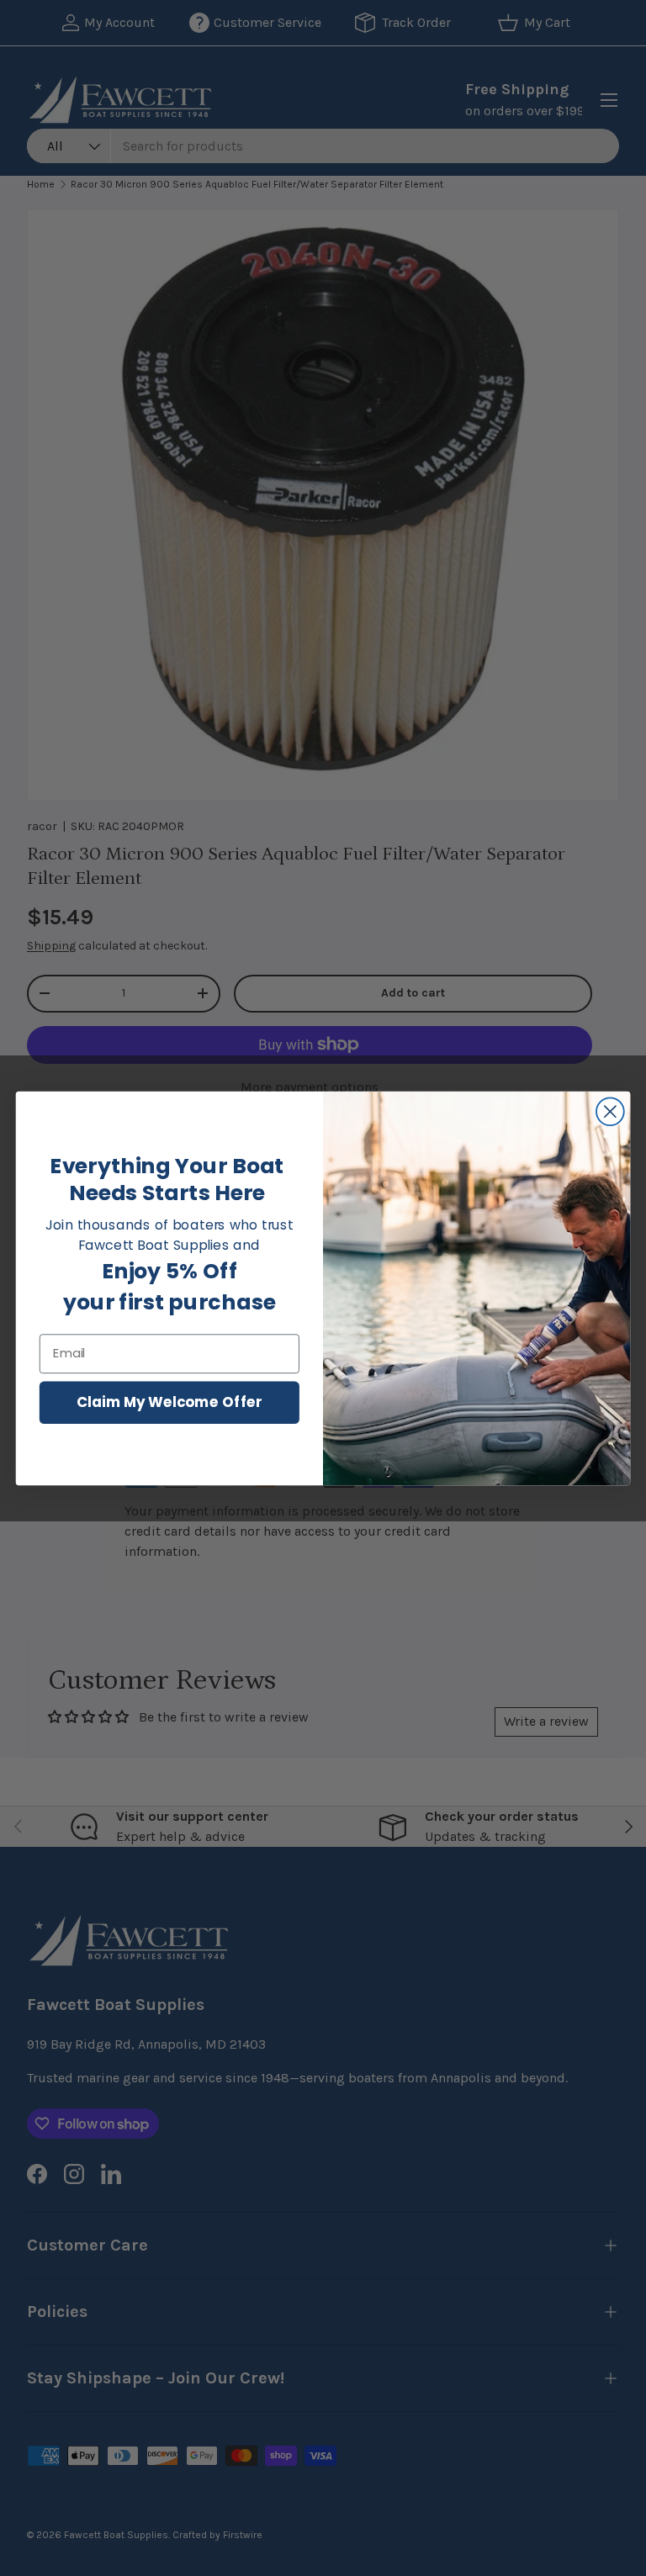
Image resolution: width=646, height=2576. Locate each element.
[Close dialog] (610, 1111)
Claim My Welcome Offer (169, 1402)
